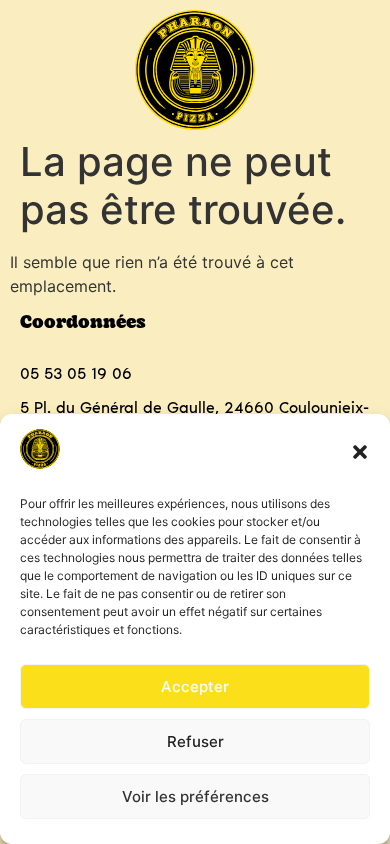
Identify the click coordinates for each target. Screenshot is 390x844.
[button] (360, 452)
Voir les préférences (195, 796)
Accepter (195, 686)
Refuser (195, 741)
